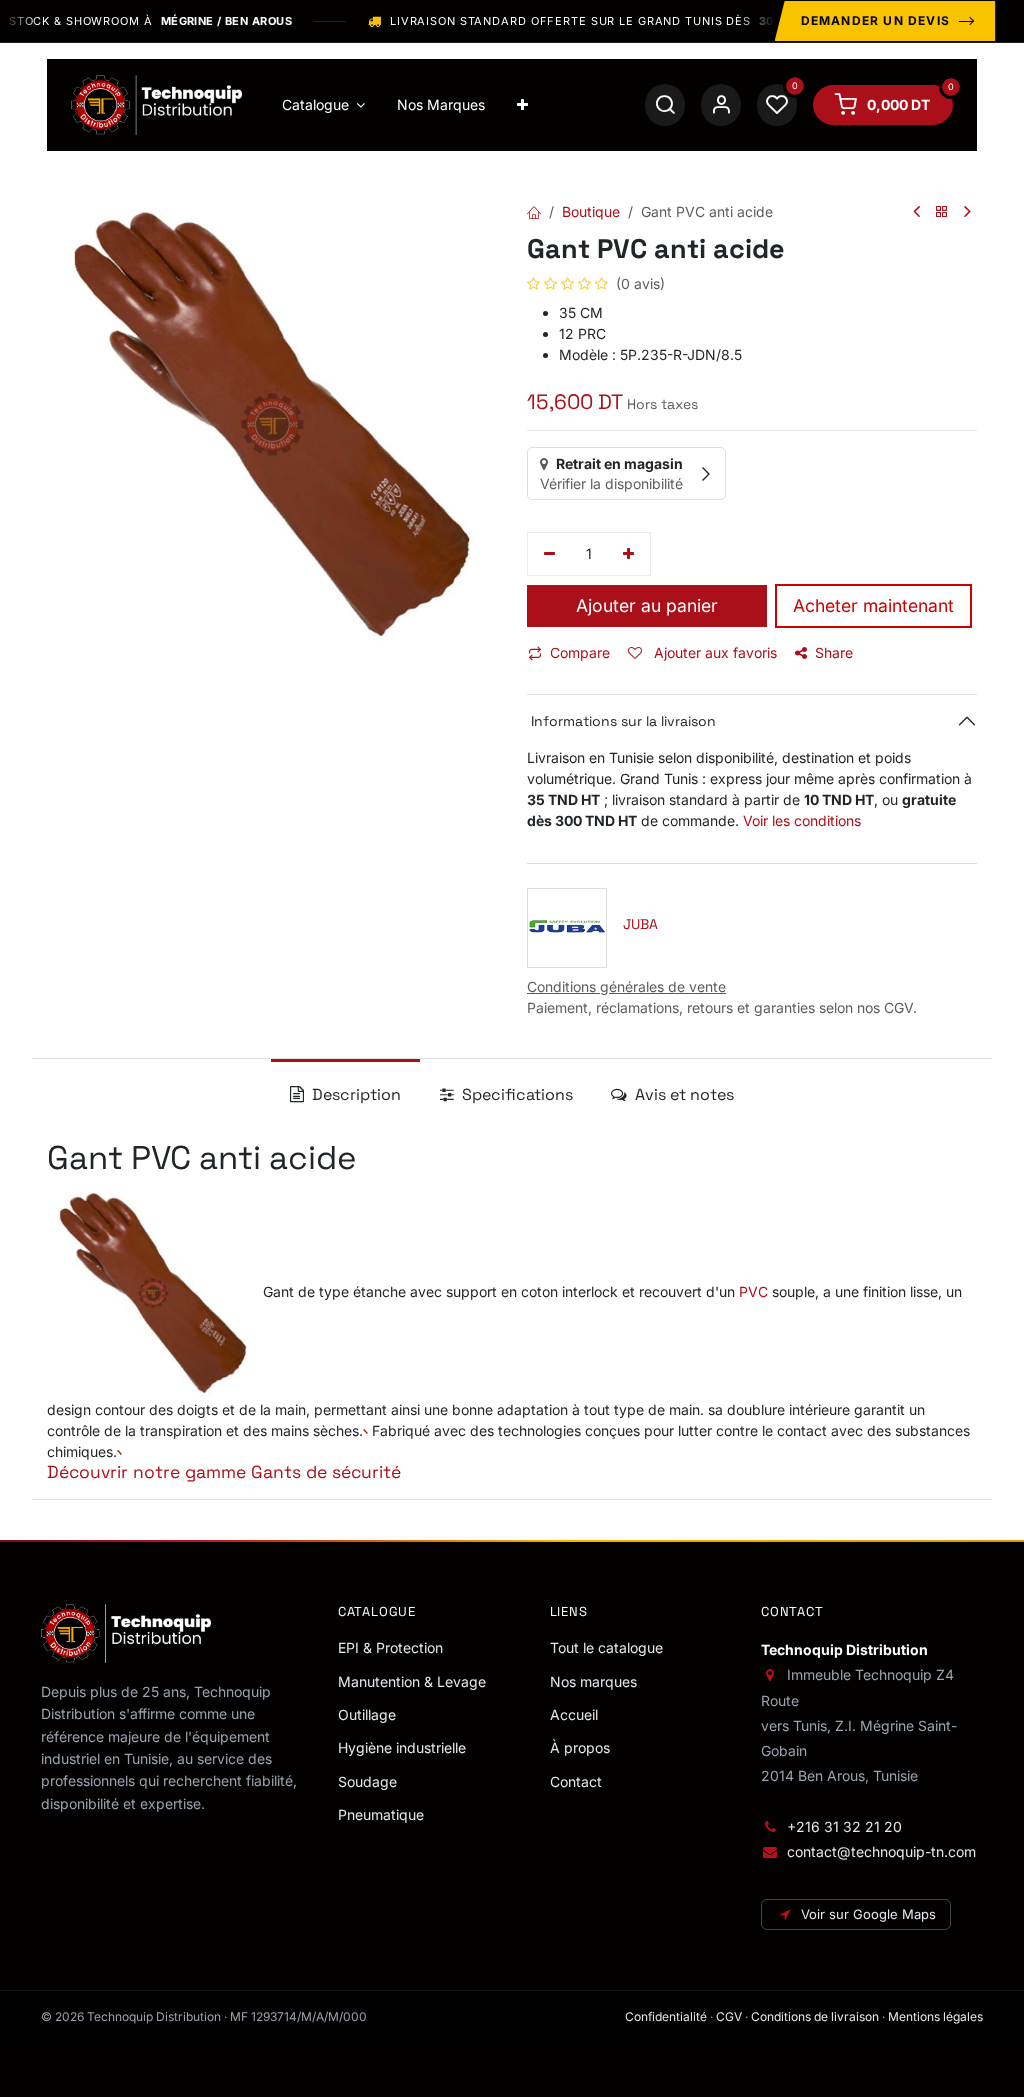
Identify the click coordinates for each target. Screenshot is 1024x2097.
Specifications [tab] (515, 1094)
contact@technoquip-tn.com (881, 1851)
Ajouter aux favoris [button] (713, 652)
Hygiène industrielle (402, 1747)
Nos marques (593, 1681)
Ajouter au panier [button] (647, 605)
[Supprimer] (549, 554)
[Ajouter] (629, 554)
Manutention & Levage (412, 1681)
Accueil (574, 1714)
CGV (729, 2016)
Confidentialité (666, 2016)
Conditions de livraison (815, 2016)
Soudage (367, 1781)
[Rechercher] (665, 105)
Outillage (367, 1714)
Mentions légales (935, 2016)
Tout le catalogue (606, 1647)
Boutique (591, 211)
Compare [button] (580, 652)
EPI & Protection (390, 1647)
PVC (753, 1290)
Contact (576, 1781)
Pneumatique (381, 1814)
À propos (580, 1747)
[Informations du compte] (721, 105)
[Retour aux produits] (942, 212)
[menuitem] (324, 105)
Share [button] (834, 652)
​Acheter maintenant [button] (873, 605)
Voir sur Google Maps (868, 1914)
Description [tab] (354, 1094)
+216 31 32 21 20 (844, 1826)
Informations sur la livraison (621, 721)
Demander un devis (875, 20)
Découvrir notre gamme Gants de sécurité (224, 1472)
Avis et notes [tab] (682, 1094)
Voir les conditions (802, 820)
